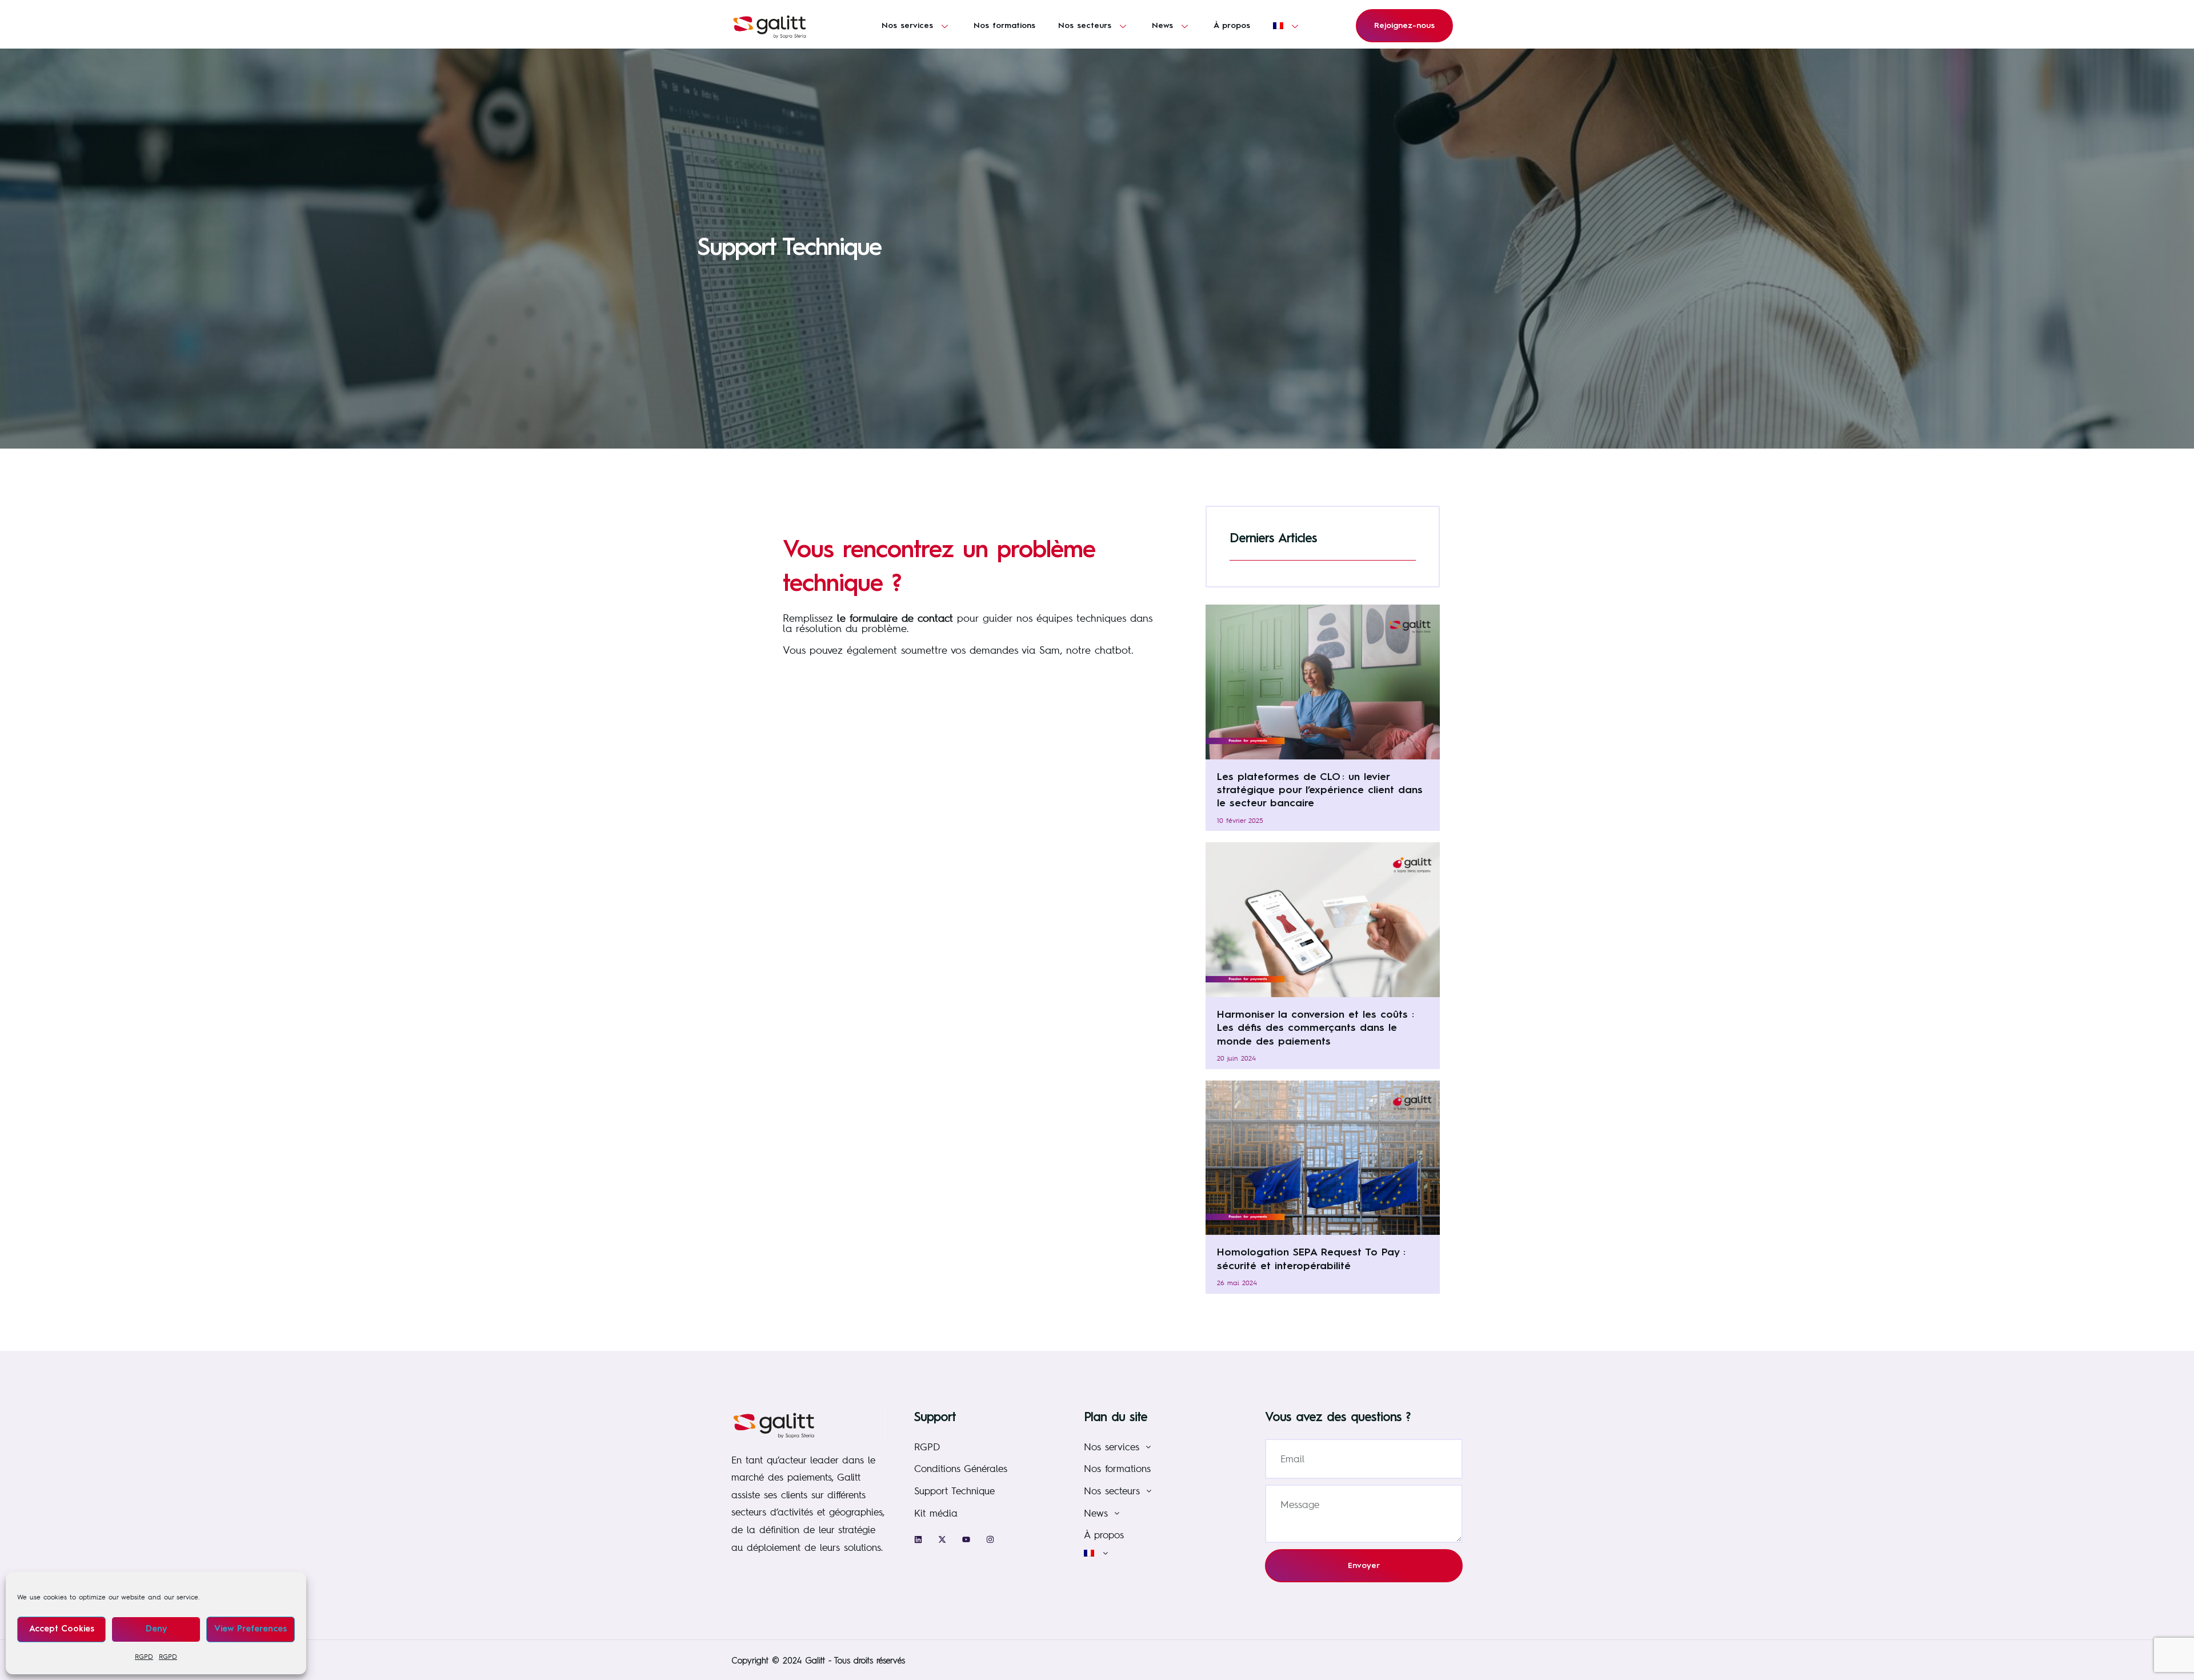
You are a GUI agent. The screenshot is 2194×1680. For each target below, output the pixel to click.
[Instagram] (990, 1539)
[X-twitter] (942, 1539)
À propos (1232, 26)
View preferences (251, 1629)
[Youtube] (966, 1539)
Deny (156, 1629)
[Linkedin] (918, 1539)
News (1162, 26)
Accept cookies (62, 1629)
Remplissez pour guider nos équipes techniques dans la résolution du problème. (968, 623)
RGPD (144, 1657)
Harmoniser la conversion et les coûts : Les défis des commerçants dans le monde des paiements (1316, 1028)
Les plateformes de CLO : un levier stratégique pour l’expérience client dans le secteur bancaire (1320, 791)
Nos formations (1004, 26)
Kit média (936, 1513)
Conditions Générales (961, 1468)
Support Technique (954, 1491)
